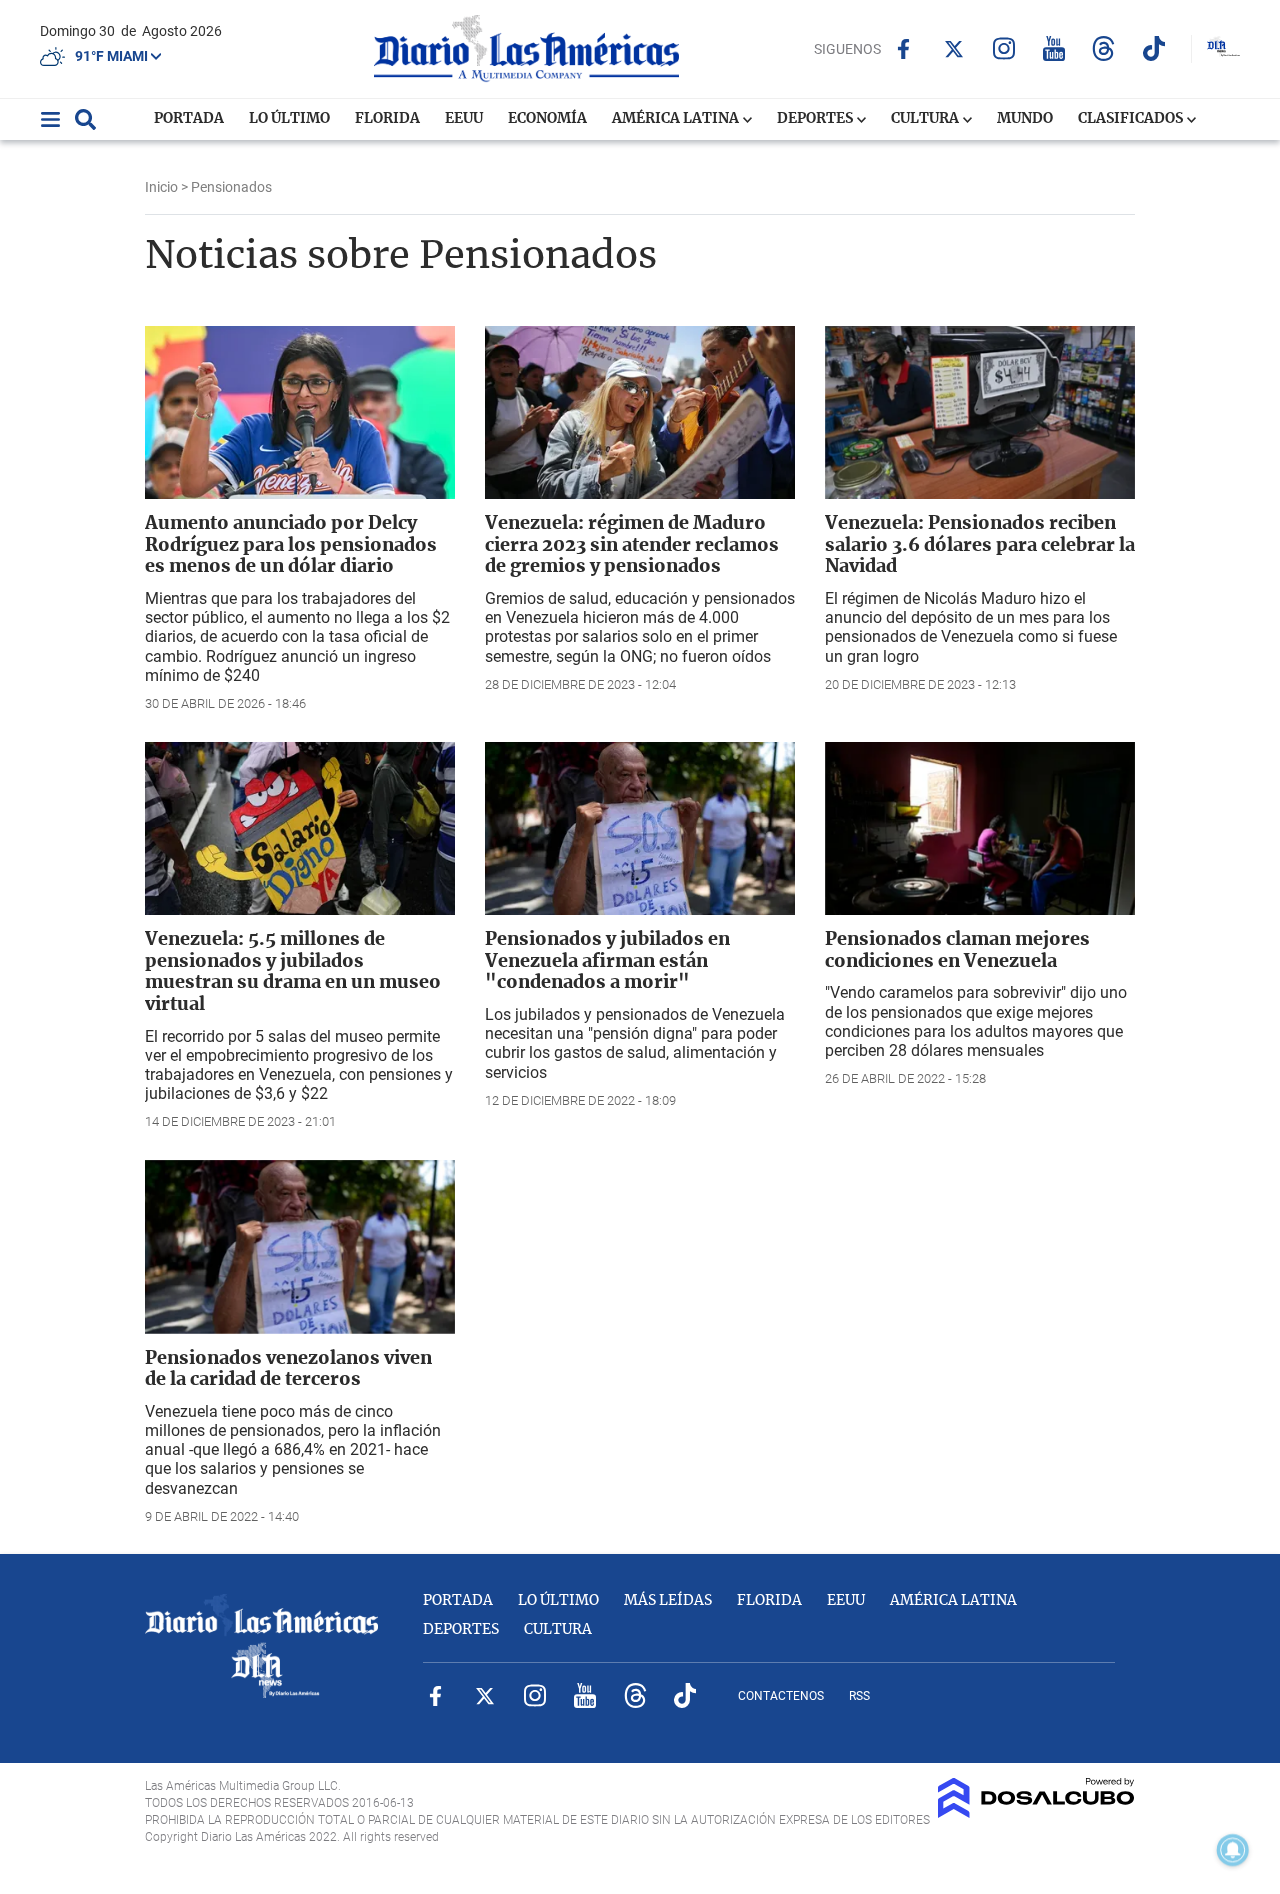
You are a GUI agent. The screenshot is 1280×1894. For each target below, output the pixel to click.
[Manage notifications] (1233, 1850)
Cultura (926, 119)
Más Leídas (668, 1601)
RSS (859, 1696)
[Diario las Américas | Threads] (1103, 48)
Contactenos (781, 1696)
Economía (547, 119)
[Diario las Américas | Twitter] (953, 49)
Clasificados (1132, 119)
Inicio (161, 187)
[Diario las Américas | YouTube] (1053, 48)
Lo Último (289, 119)
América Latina (677, 119)
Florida (387, 119)
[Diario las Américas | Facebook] (903, 49)
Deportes (816, 119)
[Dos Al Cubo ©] (1036, 1813)
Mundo (1025, 119)
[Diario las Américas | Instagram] (1003, 48)
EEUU (464, 119)
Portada (189, 119)
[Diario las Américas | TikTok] (1153, 48)
